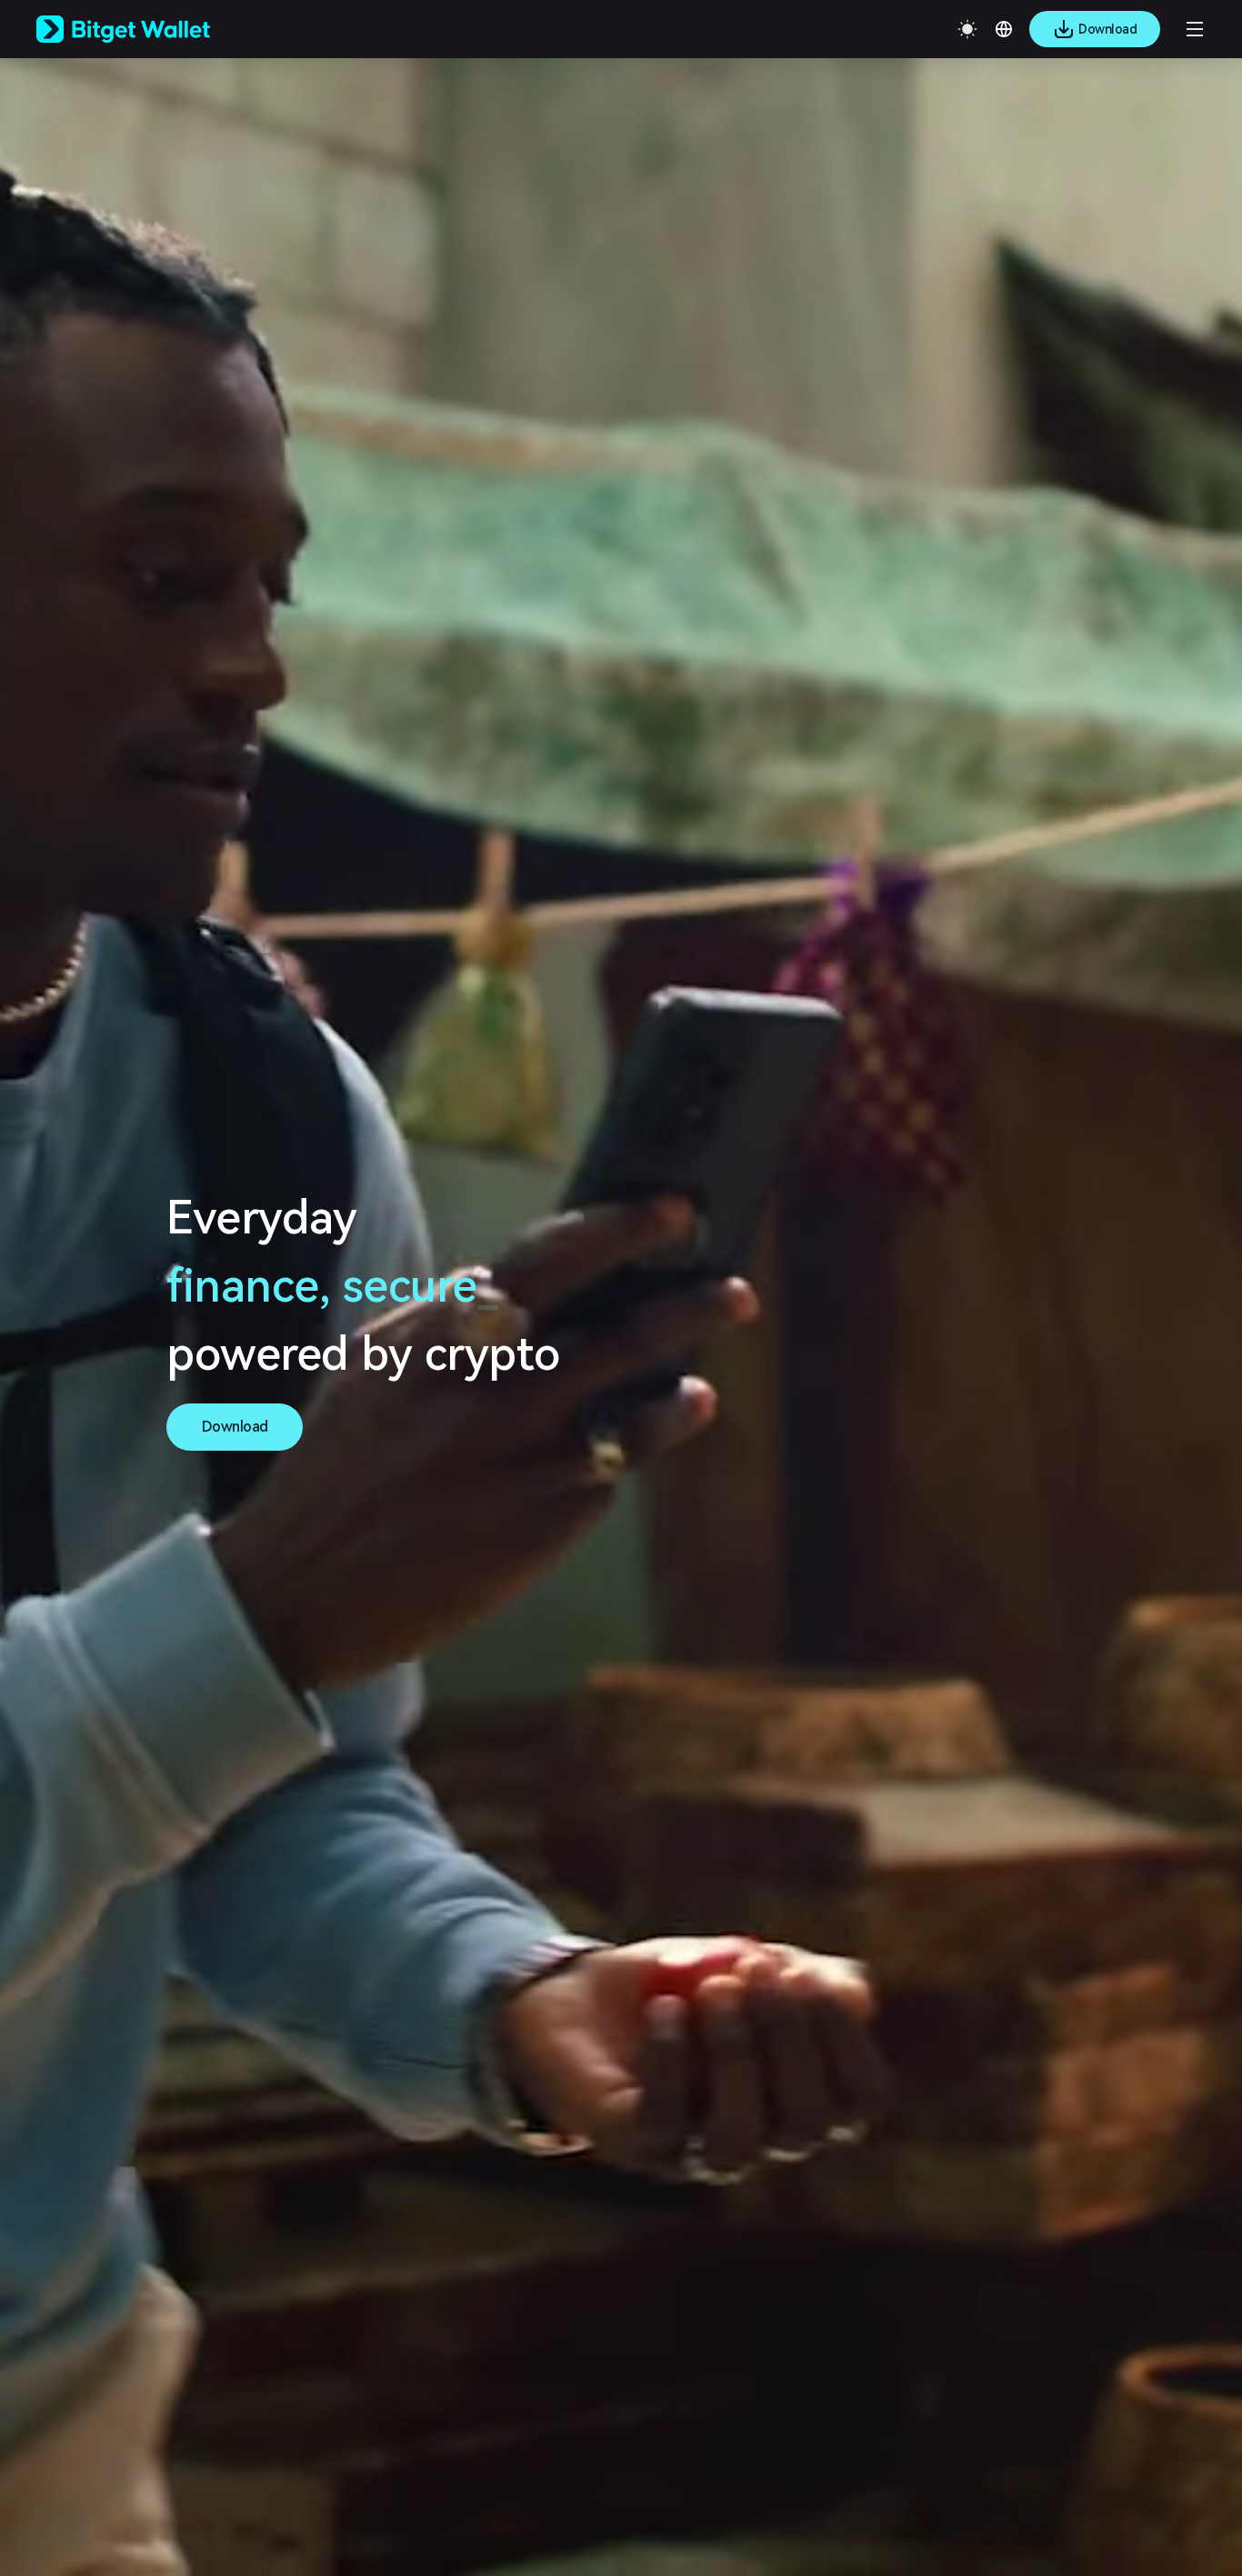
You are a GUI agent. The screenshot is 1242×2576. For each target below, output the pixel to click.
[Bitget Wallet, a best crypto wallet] (146, 29)
